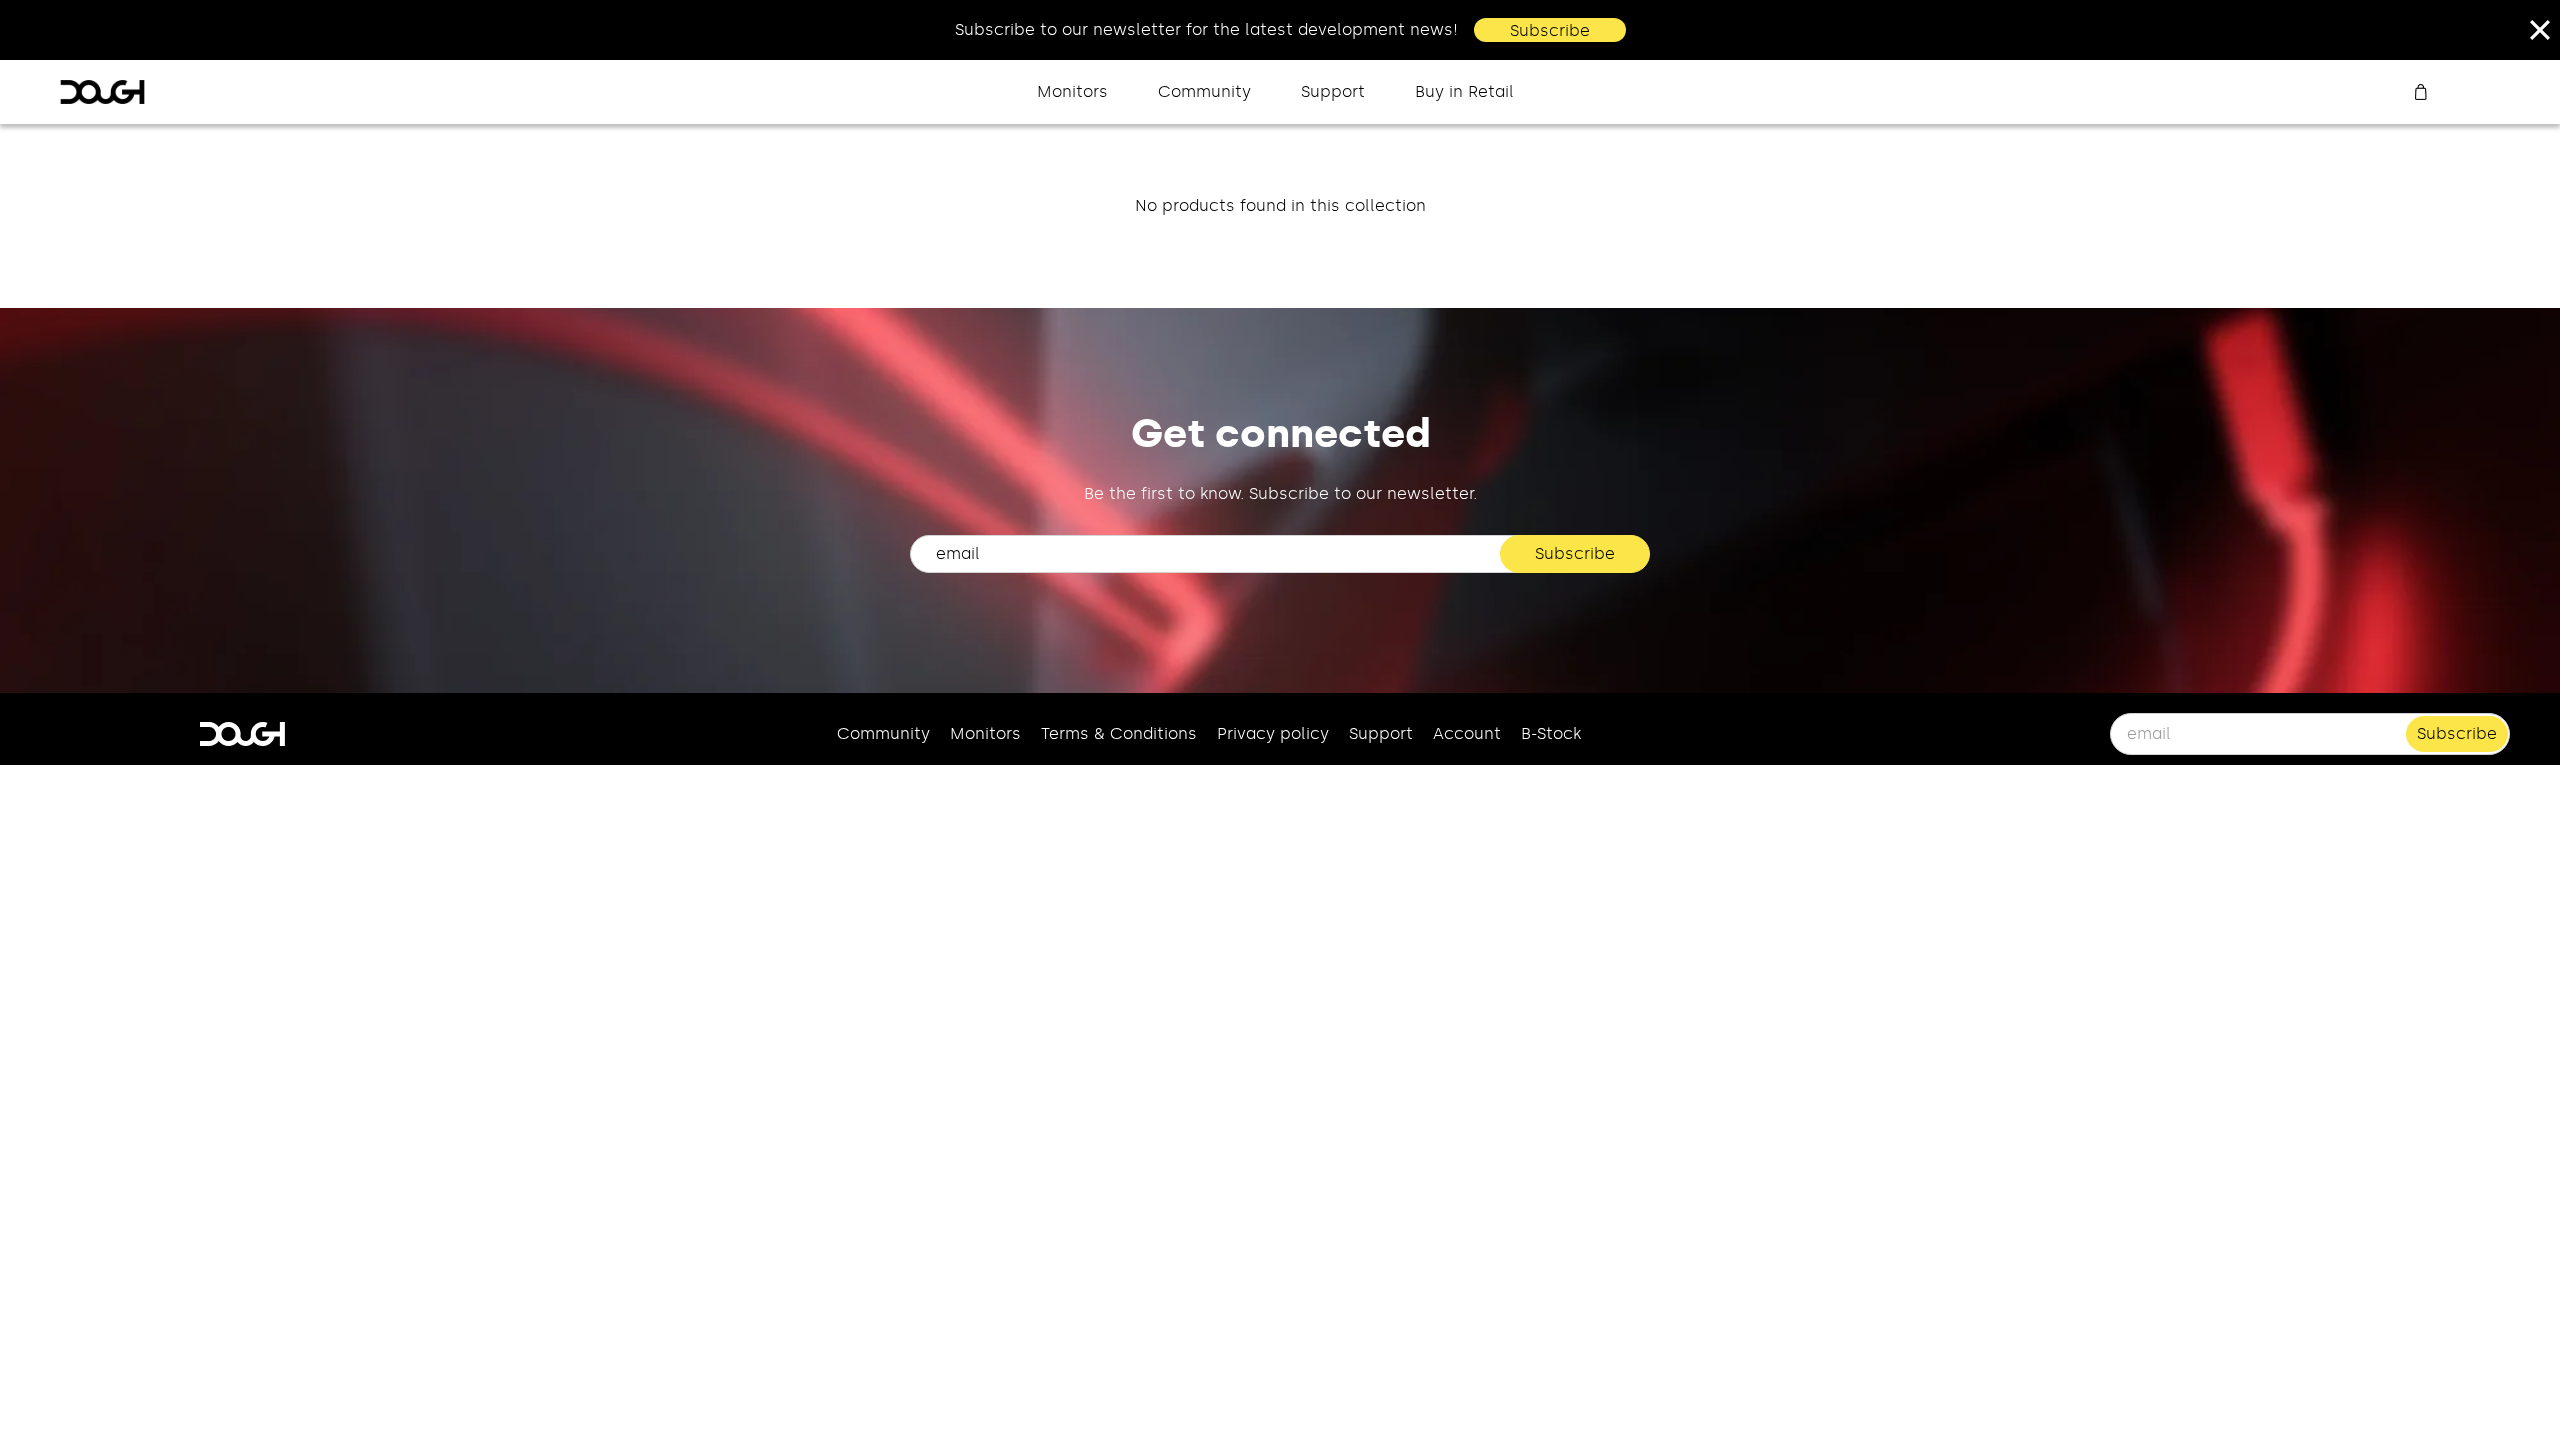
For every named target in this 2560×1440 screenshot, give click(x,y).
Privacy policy (1273, 733)
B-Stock (1551, 733)
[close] (2540, 30)
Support (1333, 91)
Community (1204, 91)
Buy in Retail (1464, 91)
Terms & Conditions (1119, 733)
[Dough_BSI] (102, 92)
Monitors (1072, 91)
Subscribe (1550, 30)
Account (1467, 733)
